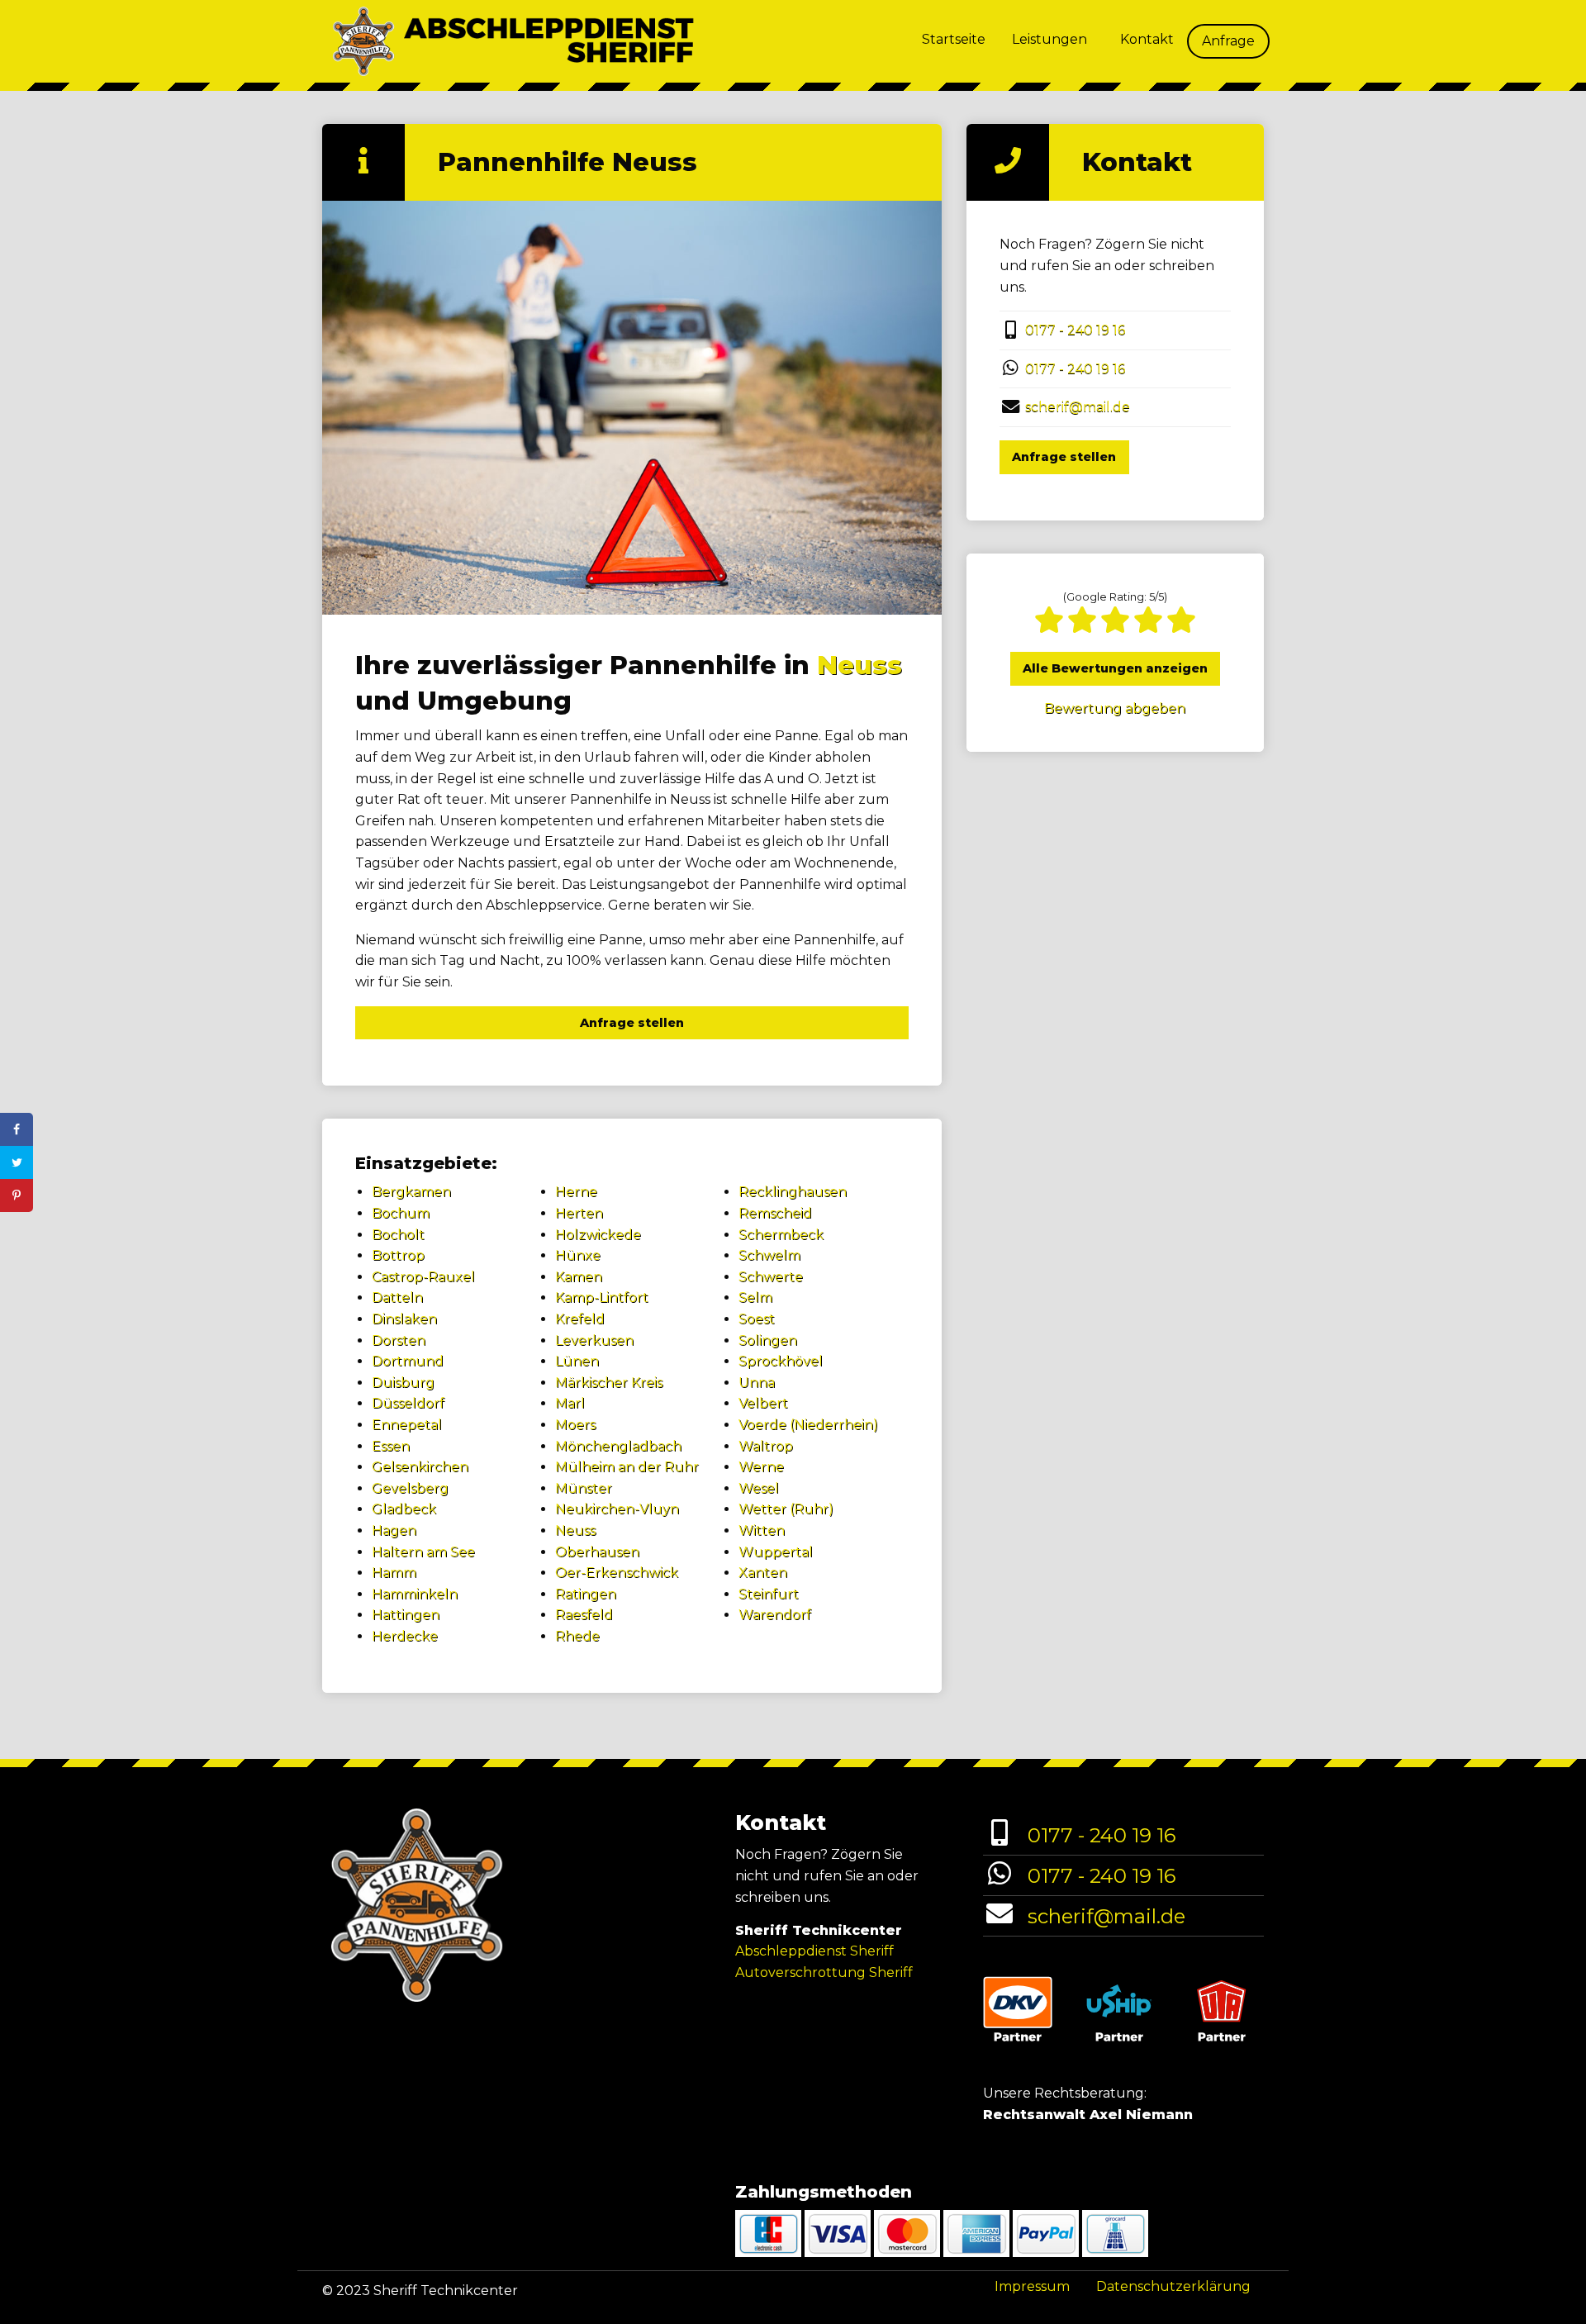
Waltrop (766, 1446)
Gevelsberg (410, 1488)
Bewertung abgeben (1115, 708)
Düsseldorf (408, 1403)
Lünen (577, 1361)
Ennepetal (407, 1425)
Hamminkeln (415, 1594)
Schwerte (771, 1277)
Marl (570, 1403)
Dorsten (399, 1340)
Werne (761, 1467)
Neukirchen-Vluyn (617, 1509)
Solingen (768, 1340)
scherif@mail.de (1078, 407)
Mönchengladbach (618, 1446)
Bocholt (398, 1235)
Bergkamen (411, 1192)
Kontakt (1147, 39)
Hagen (394, 1530)
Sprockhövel (781, 1361)
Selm (755, 1297)
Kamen (579, 1277)
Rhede (577, 1636)
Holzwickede (598, 1235)
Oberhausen (597, 1552)
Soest (757, 1319)
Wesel (759, 1488)
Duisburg (403, 1383)
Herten (579, 1213)
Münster (584, 1488)
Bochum (401, 1213)
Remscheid (775, 1213)
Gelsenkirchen (420, 1467)
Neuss (859, 665)
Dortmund (408, 1361)
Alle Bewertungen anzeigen (1115, 668)
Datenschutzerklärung (1173, 2286)
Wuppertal (776, 1552)
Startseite (954, 39)
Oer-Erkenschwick (617, 1573)
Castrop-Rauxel (423, 1277)
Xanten (763, 1573)
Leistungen (1049, 39)
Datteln (397, 1297)
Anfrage (1228, 41)
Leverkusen (594, 1340)
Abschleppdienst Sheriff (814, 1951)
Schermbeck (781, 1235)
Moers (575, 1425)
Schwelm (769, 1255)
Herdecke (405, 1636)
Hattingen (406, 1615)
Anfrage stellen (632, 1023)
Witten (762, 1530)
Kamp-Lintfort (602, 1297)
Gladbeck (404, 1509)
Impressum (1032, 2286)
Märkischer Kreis (609, 1383)
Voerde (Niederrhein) (808, 1425)
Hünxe (578, 1255)
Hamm (394, 1573)
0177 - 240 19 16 (1075, 330)
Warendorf (775, 1615)
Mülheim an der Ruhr (627, 1467)
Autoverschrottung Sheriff (824, 1972)
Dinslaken (404, 1319)
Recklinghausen (793, 1192)
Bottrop (398, 1255)
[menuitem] (954, 41)
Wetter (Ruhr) (786, 1509)
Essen (391, 1446)
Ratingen (586, 1594)
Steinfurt (769, 1594)
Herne (576, 1192)
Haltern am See (423, 1552)
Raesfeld (584, 1615)
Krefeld (580, 1319)
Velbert (763, 1403)
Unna (757, 1383)
